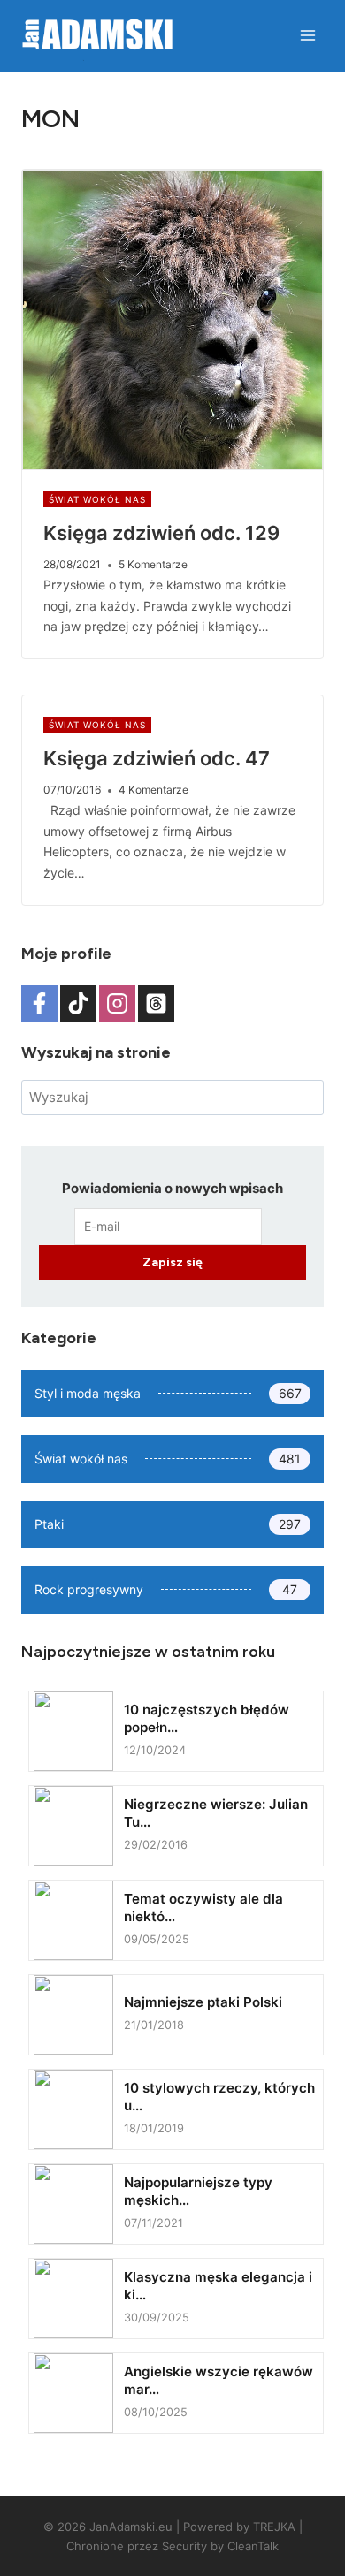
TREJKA (274, 2527)
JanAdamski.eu (131, 2527)
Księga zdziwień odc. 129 (161, 533)
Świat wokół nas (97, 499)
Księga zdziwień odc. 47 (157, 758)
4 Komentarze (153, 790)
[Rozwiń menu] (307, 35)
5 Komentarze (153, 564)
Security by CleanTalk (220, 2546)
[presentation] (172, 320)
